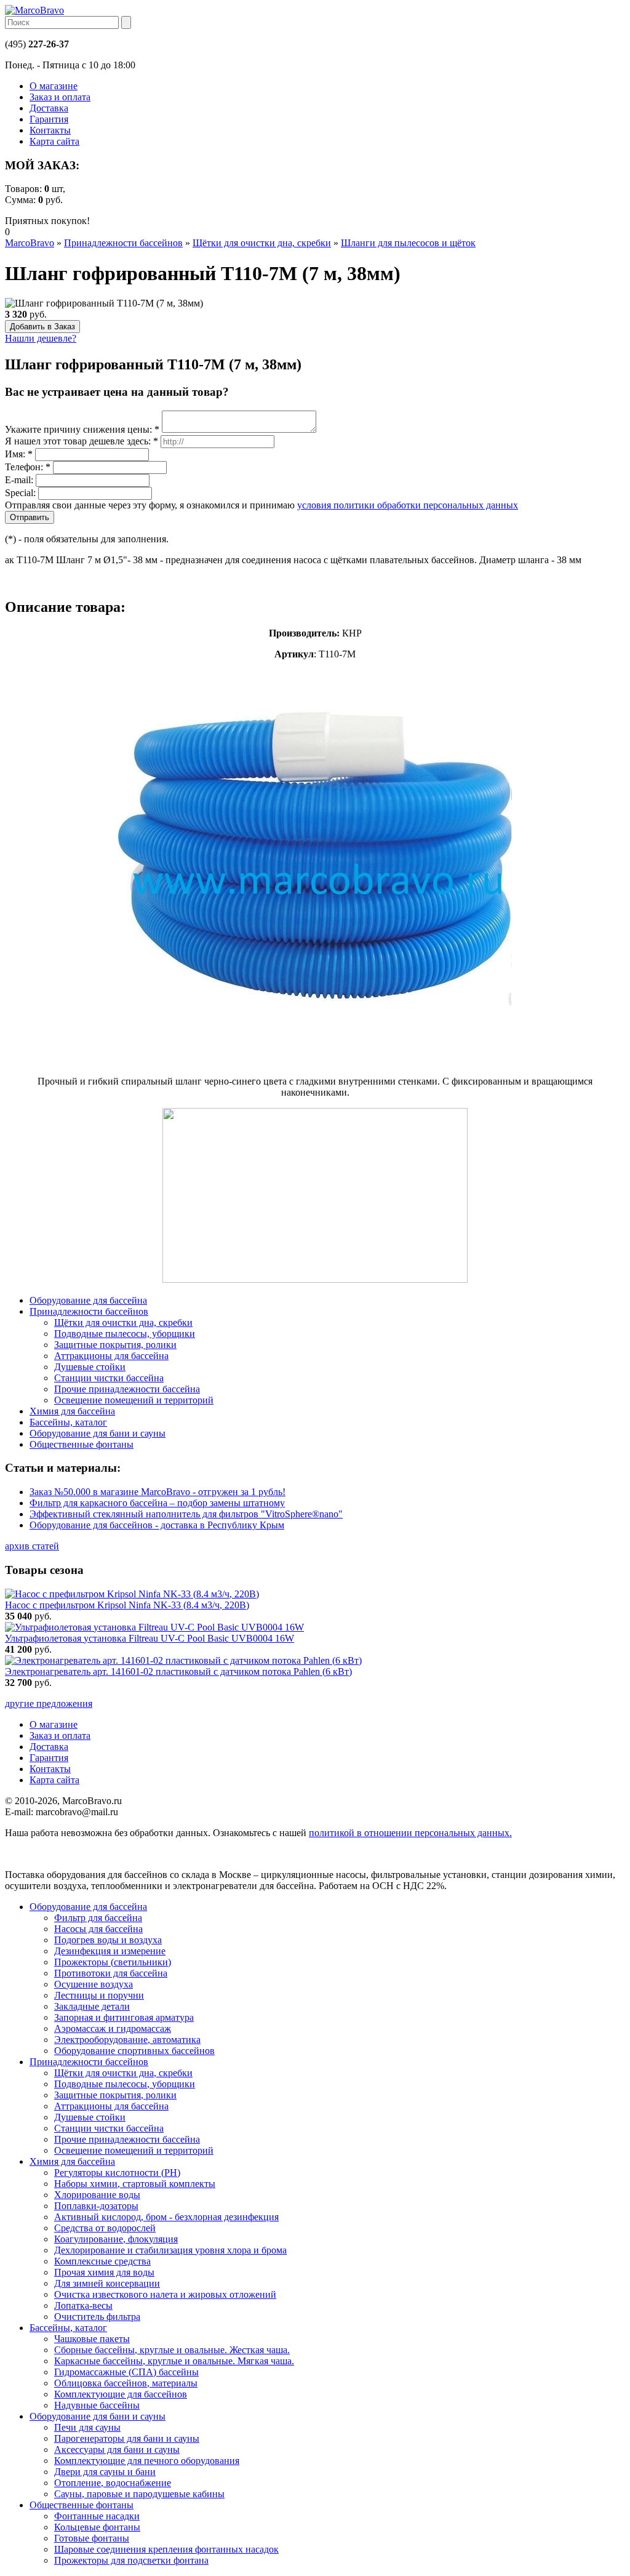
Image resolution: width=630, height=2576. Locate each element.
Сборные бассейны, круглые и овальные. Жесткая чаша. (172, 2350)
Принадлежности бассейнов (123, 243)
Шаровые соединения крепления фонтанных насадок (166, 2549)
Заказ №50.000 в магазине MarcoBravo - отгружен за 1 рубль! (157, 1492)
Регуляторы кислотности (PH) (117, 2173)
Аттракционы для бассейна (111, 2106)
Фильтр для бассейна (98, 1918)
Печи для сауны (87, 2427)
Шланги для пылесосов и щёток (408, 243)
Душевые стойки (90, 2117)
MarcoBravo (30, 243)
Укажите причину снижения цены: (82, 429)
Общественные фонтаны (82, 2505)
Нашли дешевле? (41, 338)
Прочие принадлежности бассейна (127, 2139)
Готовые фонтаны (92, 2538)
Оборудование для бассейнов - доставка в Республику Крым (157, 1525)
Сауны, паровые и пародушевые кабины (139, 2494)
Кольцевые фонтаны (97, 2527)
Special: (20, 493)
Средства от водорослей (105, 2228)
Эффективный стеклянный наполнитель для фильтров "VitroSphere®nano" (186, 1514)
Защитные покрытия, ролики (115, 2095)
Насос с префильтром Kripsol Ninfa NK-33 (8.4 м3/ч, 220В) (127, 1605)
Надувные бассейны (97, 2405)
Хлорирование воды (97, 2195)
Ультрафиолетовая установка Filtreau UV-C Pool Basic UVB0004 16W (150, 1638)
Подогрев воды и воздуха (108, 1940)
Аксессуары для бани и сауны (117, 2450)
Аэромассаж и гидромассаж (113, 2028)
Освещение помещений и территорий (134, 2150)
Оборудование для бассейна (88, 1907)
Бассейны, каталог (68, 2328)
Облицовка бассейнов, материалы (126, 2383)
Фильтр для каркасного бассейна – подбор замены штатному (157, 1503)
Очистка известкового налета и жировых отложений (165, 2294)
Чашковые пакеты (92, 2339)
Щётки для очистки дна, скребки (262, 243)
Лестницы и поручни (99, 1995)
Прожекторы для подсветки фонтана (131, 2560)
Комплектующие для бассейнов (121, 2394)
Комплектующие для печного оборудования (147, 2461)
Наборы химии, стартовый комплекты (135, 2184)
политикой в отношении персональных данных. (410, 1833)
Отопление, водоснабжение (113, 2483)
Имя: (19, 454)
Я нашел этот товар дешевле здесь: (82, 441)
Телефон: (28, 467)
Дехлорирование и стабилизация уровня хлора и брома (170, 2250)
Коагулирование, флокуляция (116, 2239)
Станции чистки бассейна (109, 2128)
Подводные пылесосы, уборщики (125, 2084)
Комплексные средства (102, 2261)
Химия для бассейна (72, 2161)
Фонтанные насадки (97, 2516)
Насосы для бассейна (98, 1929)
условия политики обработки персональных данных (408, 505)
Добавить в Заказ (42, 327)
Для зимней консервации (107, 2283)
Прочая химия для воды (104, 2272)
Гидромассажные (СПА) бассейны (126, 2372)
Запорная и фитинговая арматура (124, 2017)
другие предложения (49, 1703)
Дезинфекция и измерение (110, 1951)
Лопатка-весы (83, 2305)
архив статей (32, 1546)
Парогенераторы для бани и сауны (127, 2438)
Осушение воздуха (94, 1984)
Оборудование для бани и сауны (98, 2416)
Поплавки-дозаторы (96, 2206)
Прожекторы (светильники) (113, 1962)
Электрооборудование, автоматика (127, 2040)
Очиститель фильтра (97, 2317)
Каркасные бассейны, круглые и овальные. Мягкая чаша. (174, 2361)
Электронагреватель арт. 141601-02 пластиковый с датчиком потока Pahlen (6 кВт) (178, 1671)
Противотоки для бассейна (111, 1973)
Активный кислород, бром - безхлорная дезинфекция (166, 2217)
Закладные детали (92, 2006)
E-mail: (19, 480)
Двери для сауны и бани (105, 2472)
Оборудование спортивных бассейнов (134, 2051)
